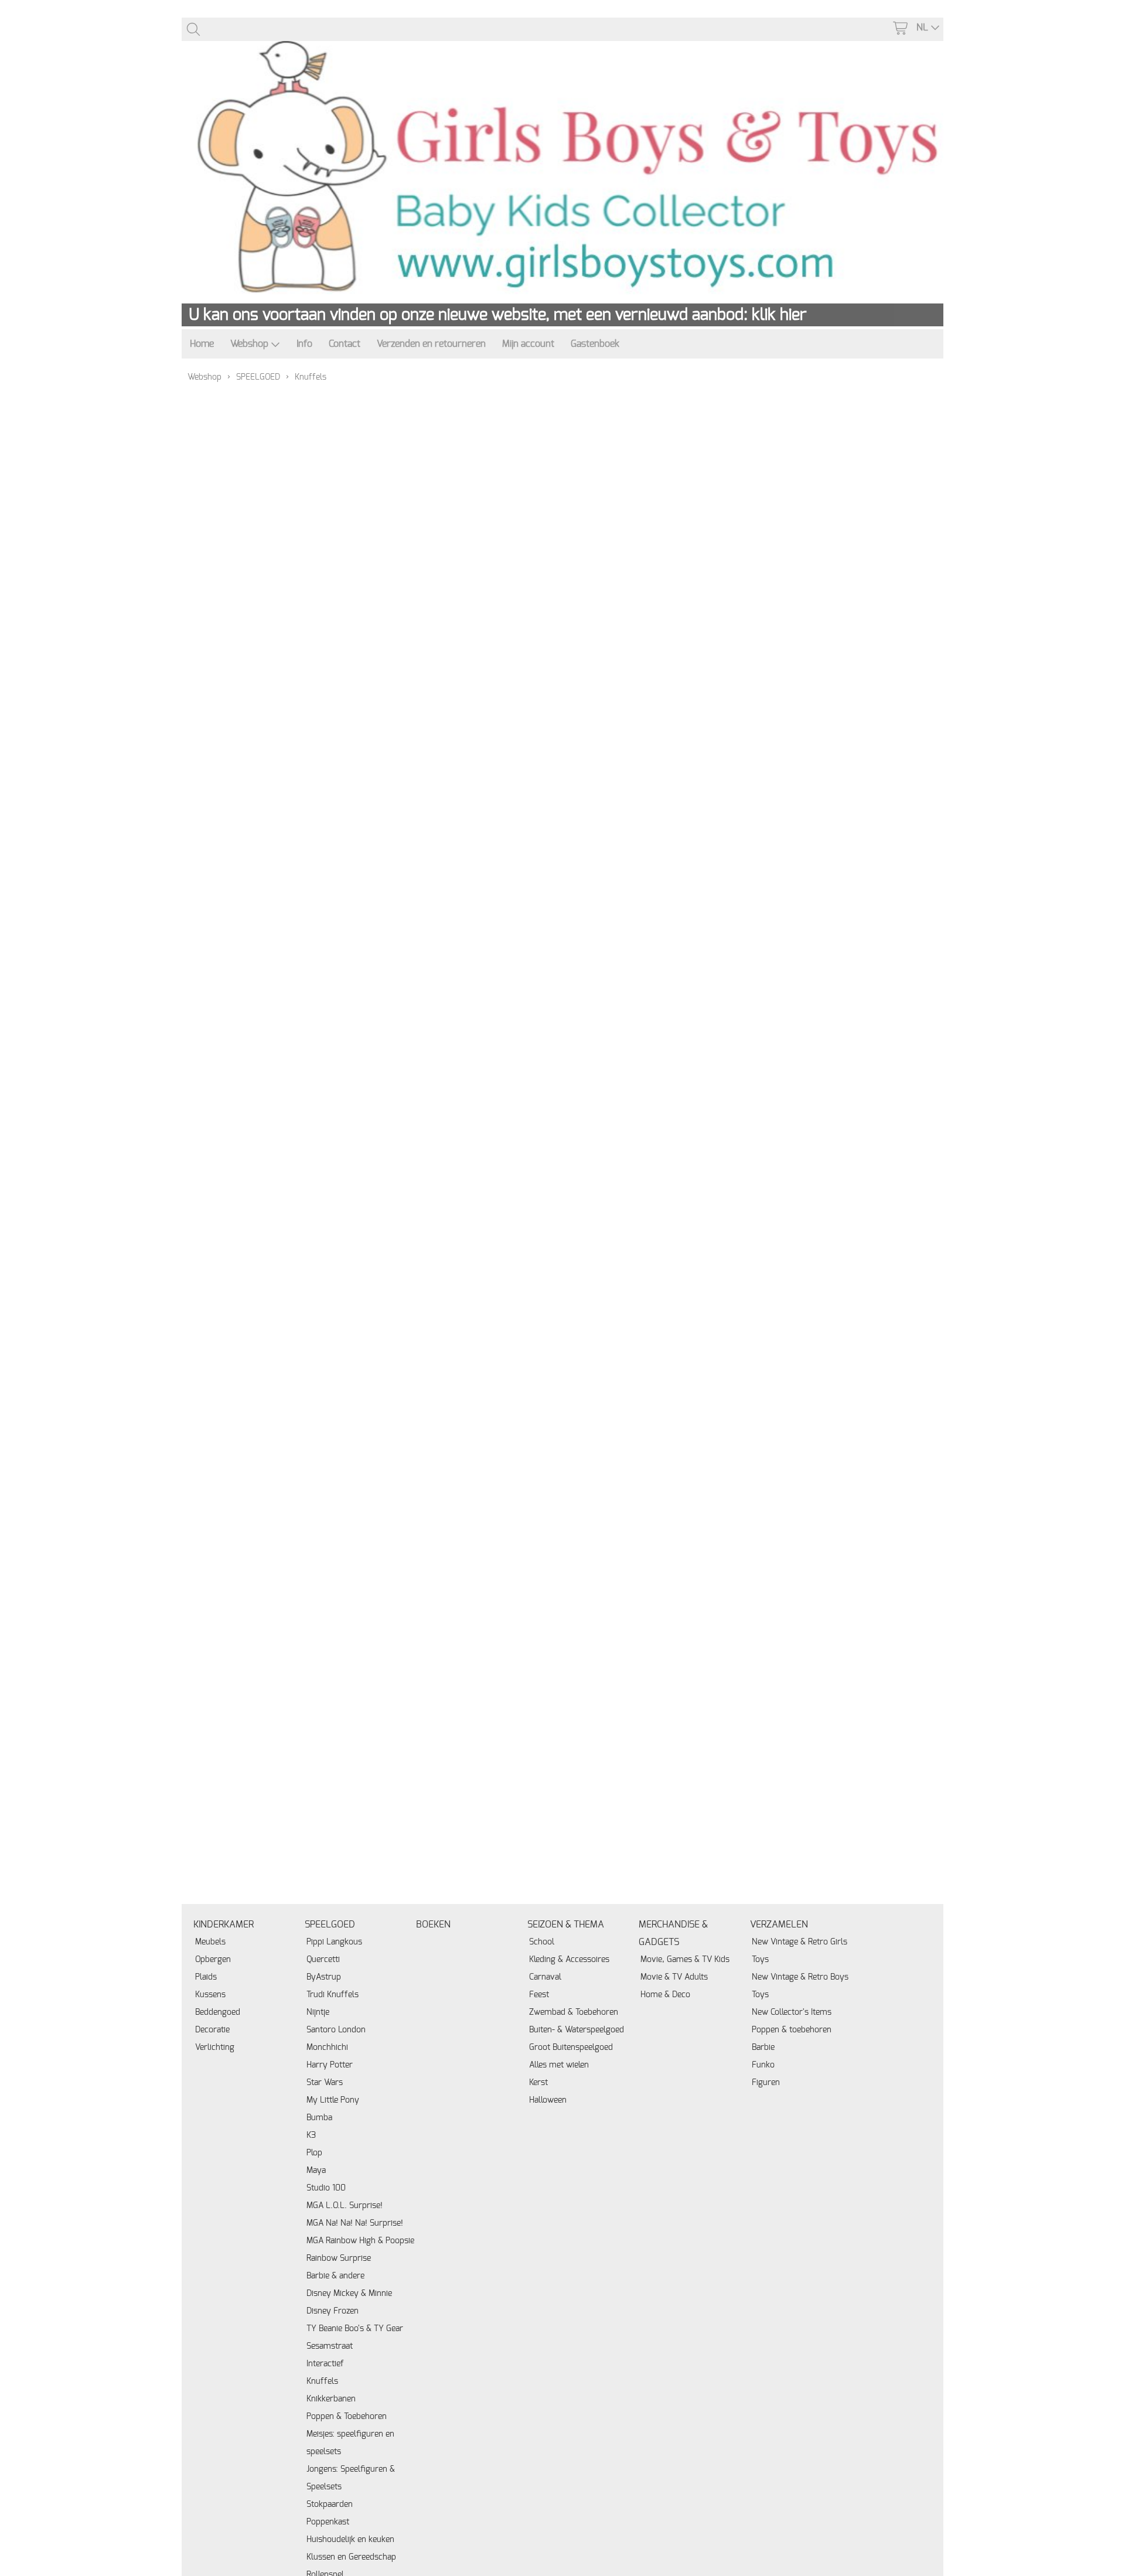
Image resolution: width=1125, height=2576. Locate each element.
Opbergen (213, 1959)
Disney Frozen (333, 2311)
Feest (539, 1995)
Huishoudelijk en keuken (350, 2539)
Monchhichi (327, 2047)
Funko (763, 2065)
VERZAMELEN (779, 1925)
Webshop (249, 344)
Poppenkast (328, 2522)
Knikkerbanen (331, 2399)
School (542, 1942)
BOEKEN (433, 1925)
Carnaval (545, 1977)
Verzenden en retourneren (431, 344)
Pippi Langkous (334, 1942)
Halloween (548, 2100)
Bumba (319, 2118)
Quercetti (323, 1959)
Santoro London (336, 2030)
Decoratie (212, 2030)
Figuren (766, 2082)
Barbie (763, 2047)
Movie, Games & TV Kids (685, 1959)
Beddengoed (218, 2012)
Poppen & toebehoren (792, 2030)
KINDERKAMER (224, 1925)
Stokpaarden (330, 2504)
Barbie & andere (335, 2276)
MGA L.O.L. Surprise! (345, 2205)
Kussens (210, 1995)
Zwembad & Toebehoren (574, 2012)
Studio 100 (326, 2188)
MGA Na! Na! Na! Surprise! (355, 2223)
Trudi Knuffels (333, 1995)
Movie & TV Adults (674, 1977)
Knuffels (322, 2381)
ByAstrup (324, 1977)
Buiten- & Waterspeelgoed (577, 2030)
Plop (314, 2153)
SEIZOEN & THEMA (566, 1925)
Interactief (325, 2364)
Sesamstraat (330, 2346)
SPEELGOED (258, 377)
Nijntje (318, 2012)
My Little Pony (333, 2100)
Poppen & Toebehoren (347, 2416)
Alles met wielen (559, 2065)
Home (202, 344)
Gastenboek (595, 344)
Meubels (210, 1942)
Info (304, 344)
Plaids (206, 1977)
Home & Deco (665, 1995)
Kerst (538, 2082)
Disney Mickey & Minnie (349, 2293)
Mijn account (528, 344)
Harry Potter (330, 2065)
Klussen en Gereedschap (351, 2557)
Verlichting (215, 2047)
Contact (345, 344)
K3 (311, 2135)
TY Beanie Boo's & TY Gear (355, 2328)
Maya (316, 2170)
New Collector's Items (792, 2012)
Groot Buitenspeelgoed (571, 2047)
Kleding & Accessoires (569, 1959)
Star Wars (325, 2082)
